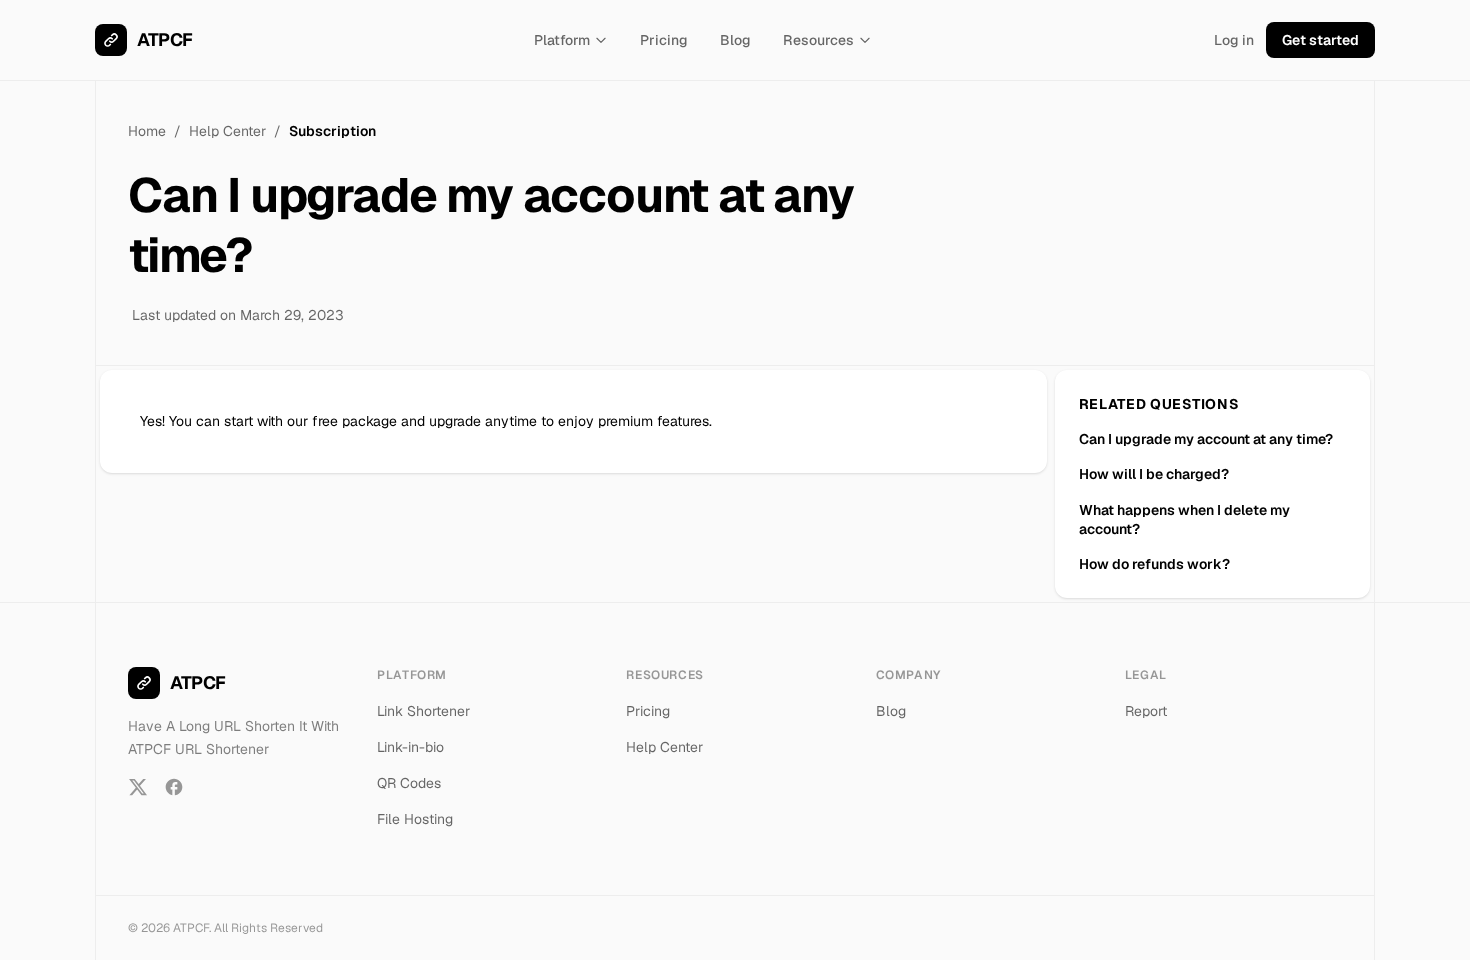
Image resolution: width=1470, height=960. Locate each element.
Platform (562, 40)
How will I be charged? (1154, 474)
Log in (1234, 40)
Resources (818, 40)
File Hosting (415, 819)
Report (1146, 711)
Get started (1320, 40)
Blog (735, 40)
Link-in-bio (410, 747)
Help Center (227, 131)
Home (147, 131)
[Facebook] (174, 787)
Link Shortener (423, 711)
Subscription (332, 131)
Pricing (664, 40)
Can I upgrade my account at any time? (1206, 439)
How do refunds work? (1154, 564)
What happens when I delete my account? (1184, 519)
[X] (138, 787)
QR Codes (409, 783)
